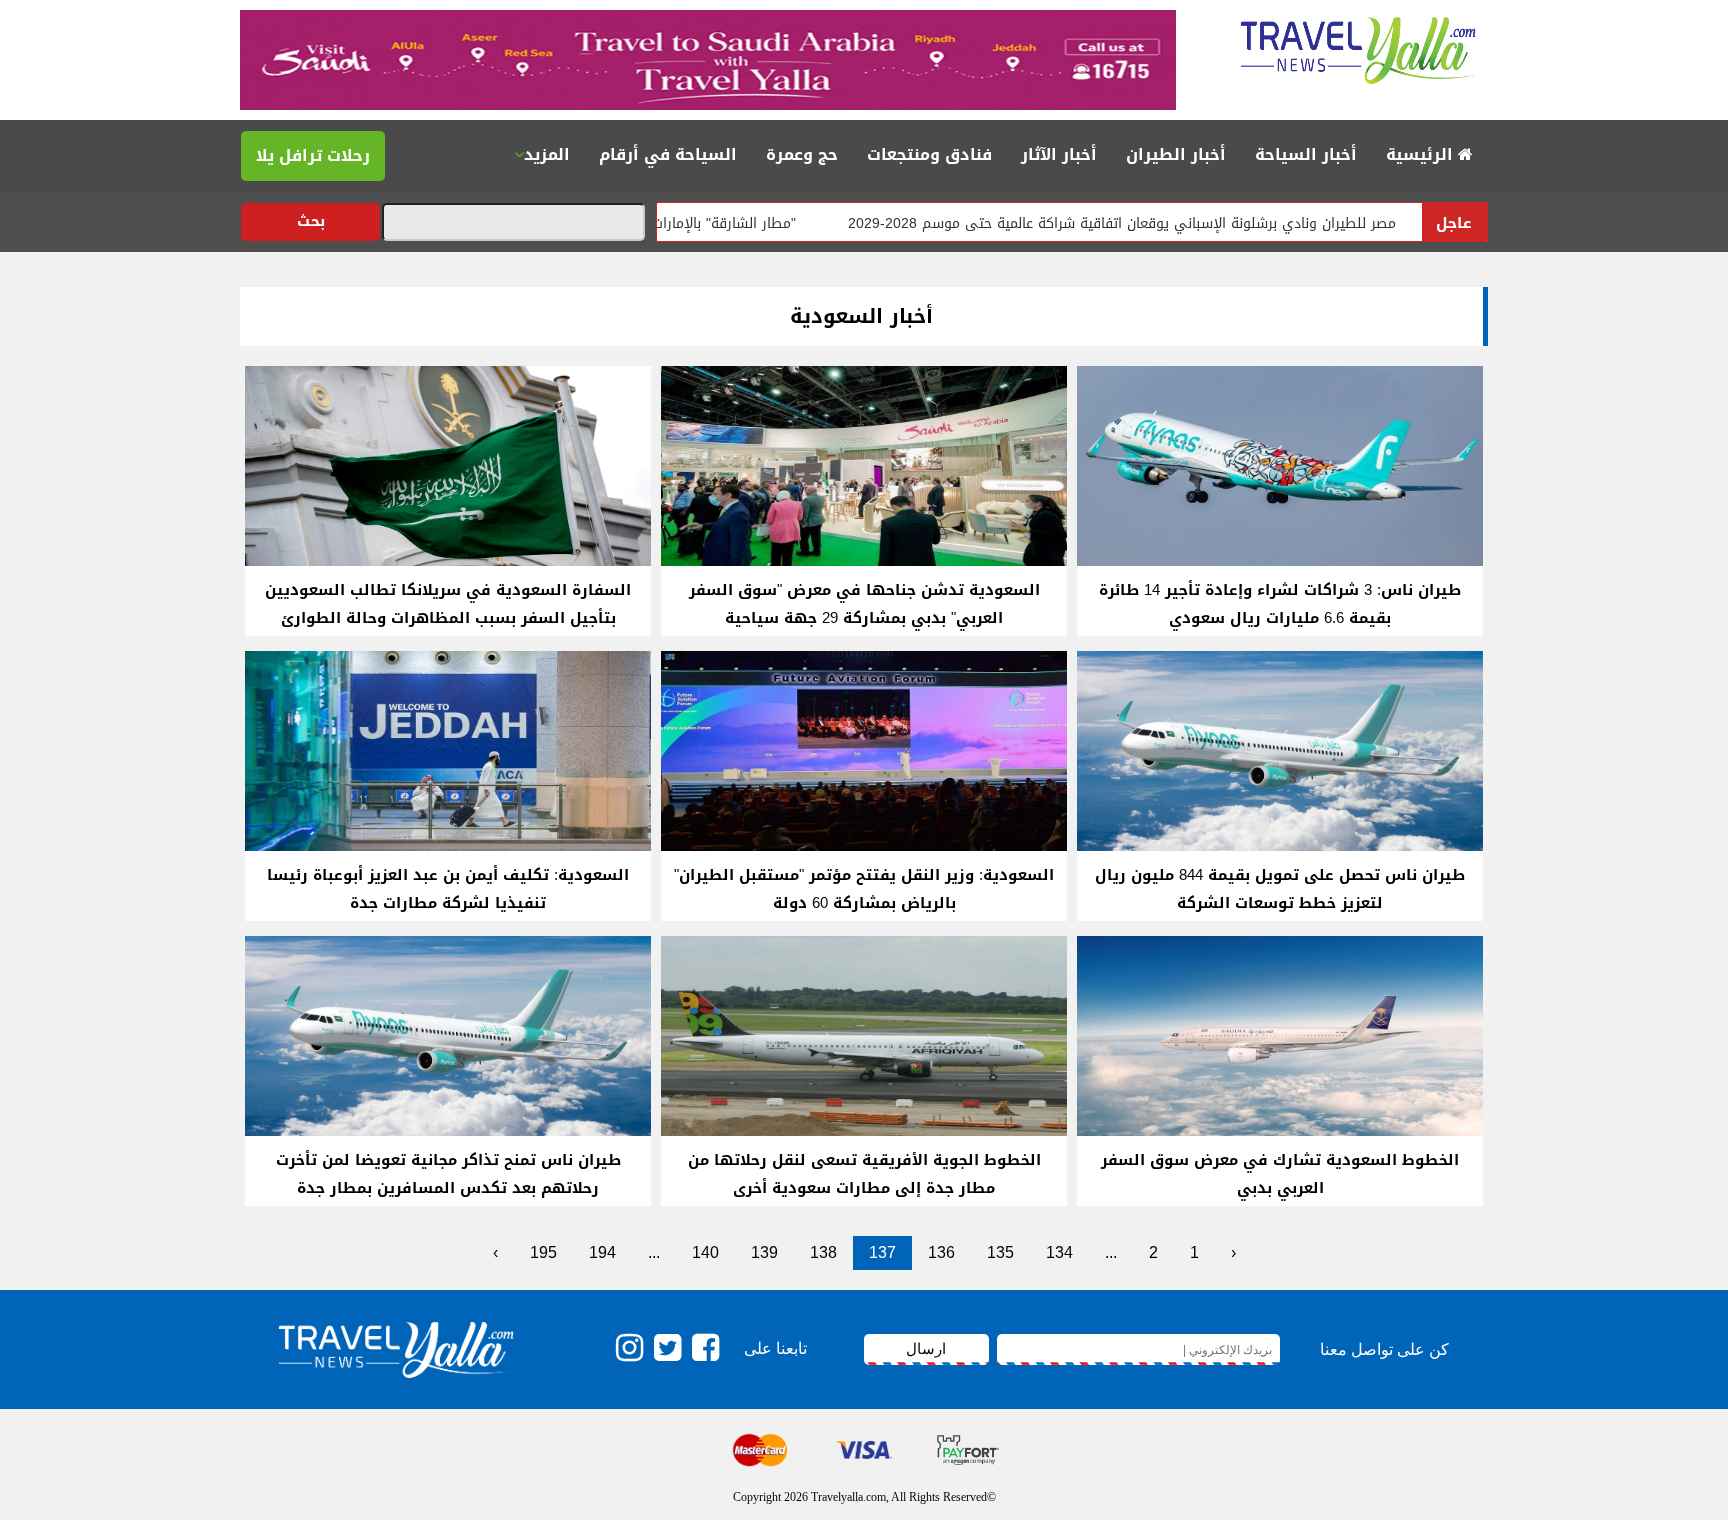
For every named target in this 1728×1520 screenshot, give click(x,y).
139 (764, 1252)
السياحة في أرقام (668, 154)
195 (543, 1252)
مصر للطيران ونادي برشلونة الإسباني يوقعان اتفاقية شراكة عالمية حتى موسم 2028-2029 (1201, 223)
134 (1059, 1252)
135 (1000, 1252)
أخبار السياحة (1306, 154)
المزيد (547, 154)
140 (705, 1252)
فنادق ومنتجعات (929, 154)
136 (941, 1252)
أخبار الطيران (1176, 154)
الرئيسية (1422, 154)
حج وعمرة (802, 154)
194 (602, 1252)
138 (823, 1252)
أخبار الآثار (1059, 154)
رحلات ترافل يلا (313, 155)
